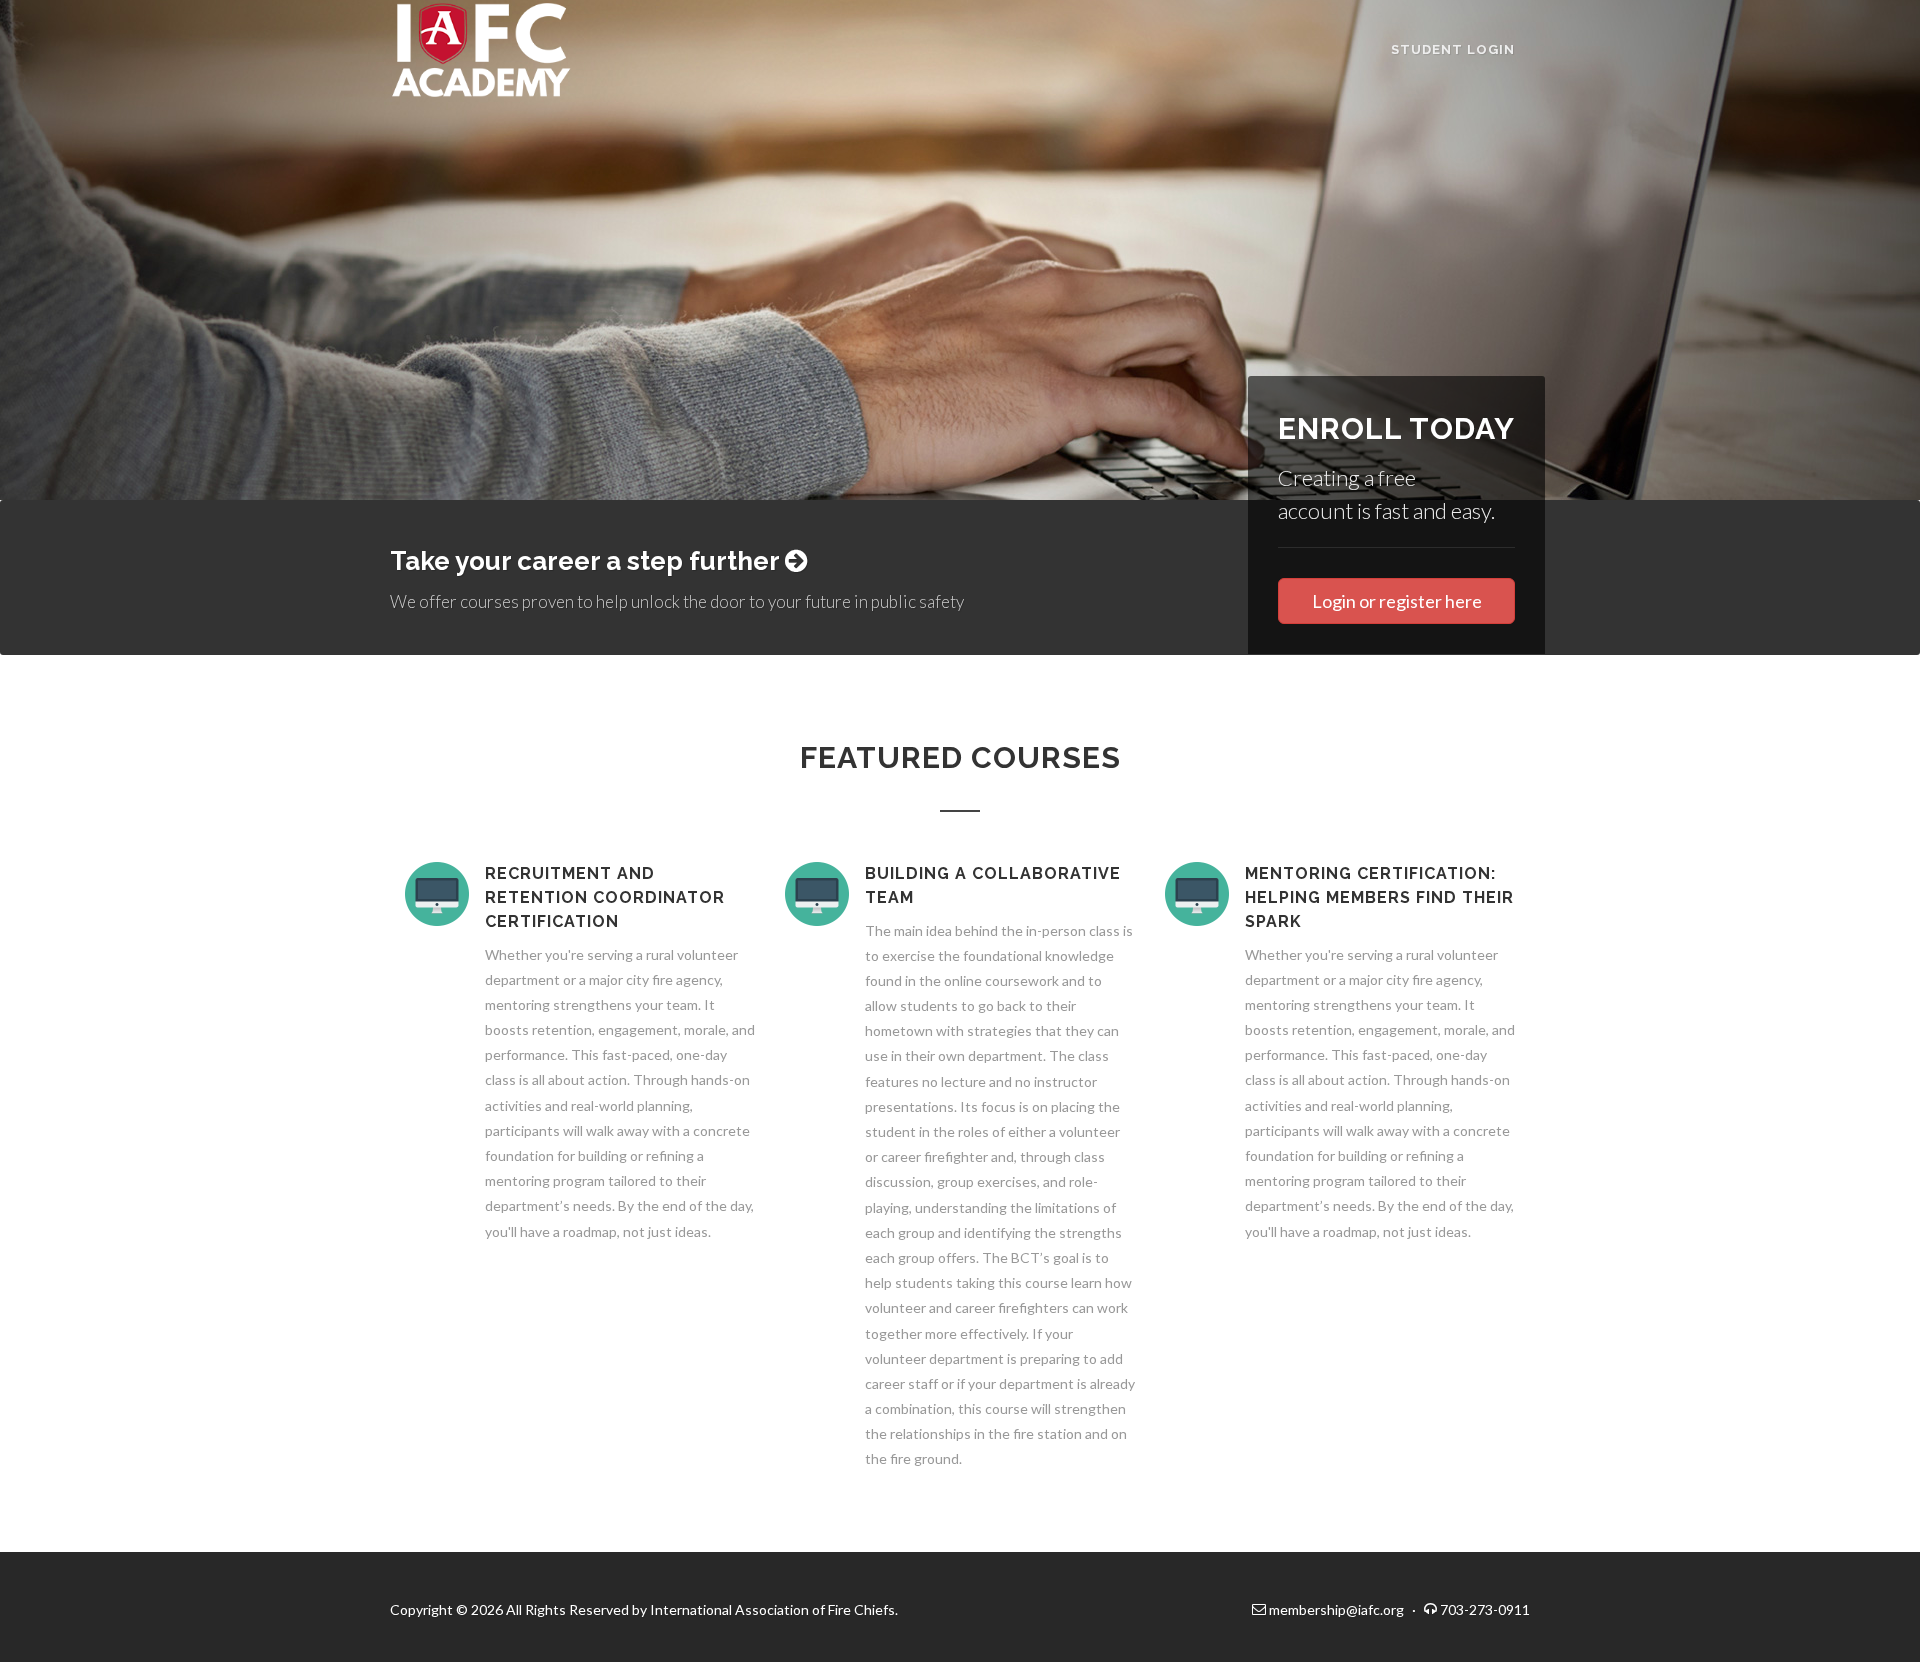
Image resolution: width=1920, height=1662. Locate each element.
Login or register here (1397, 601)
